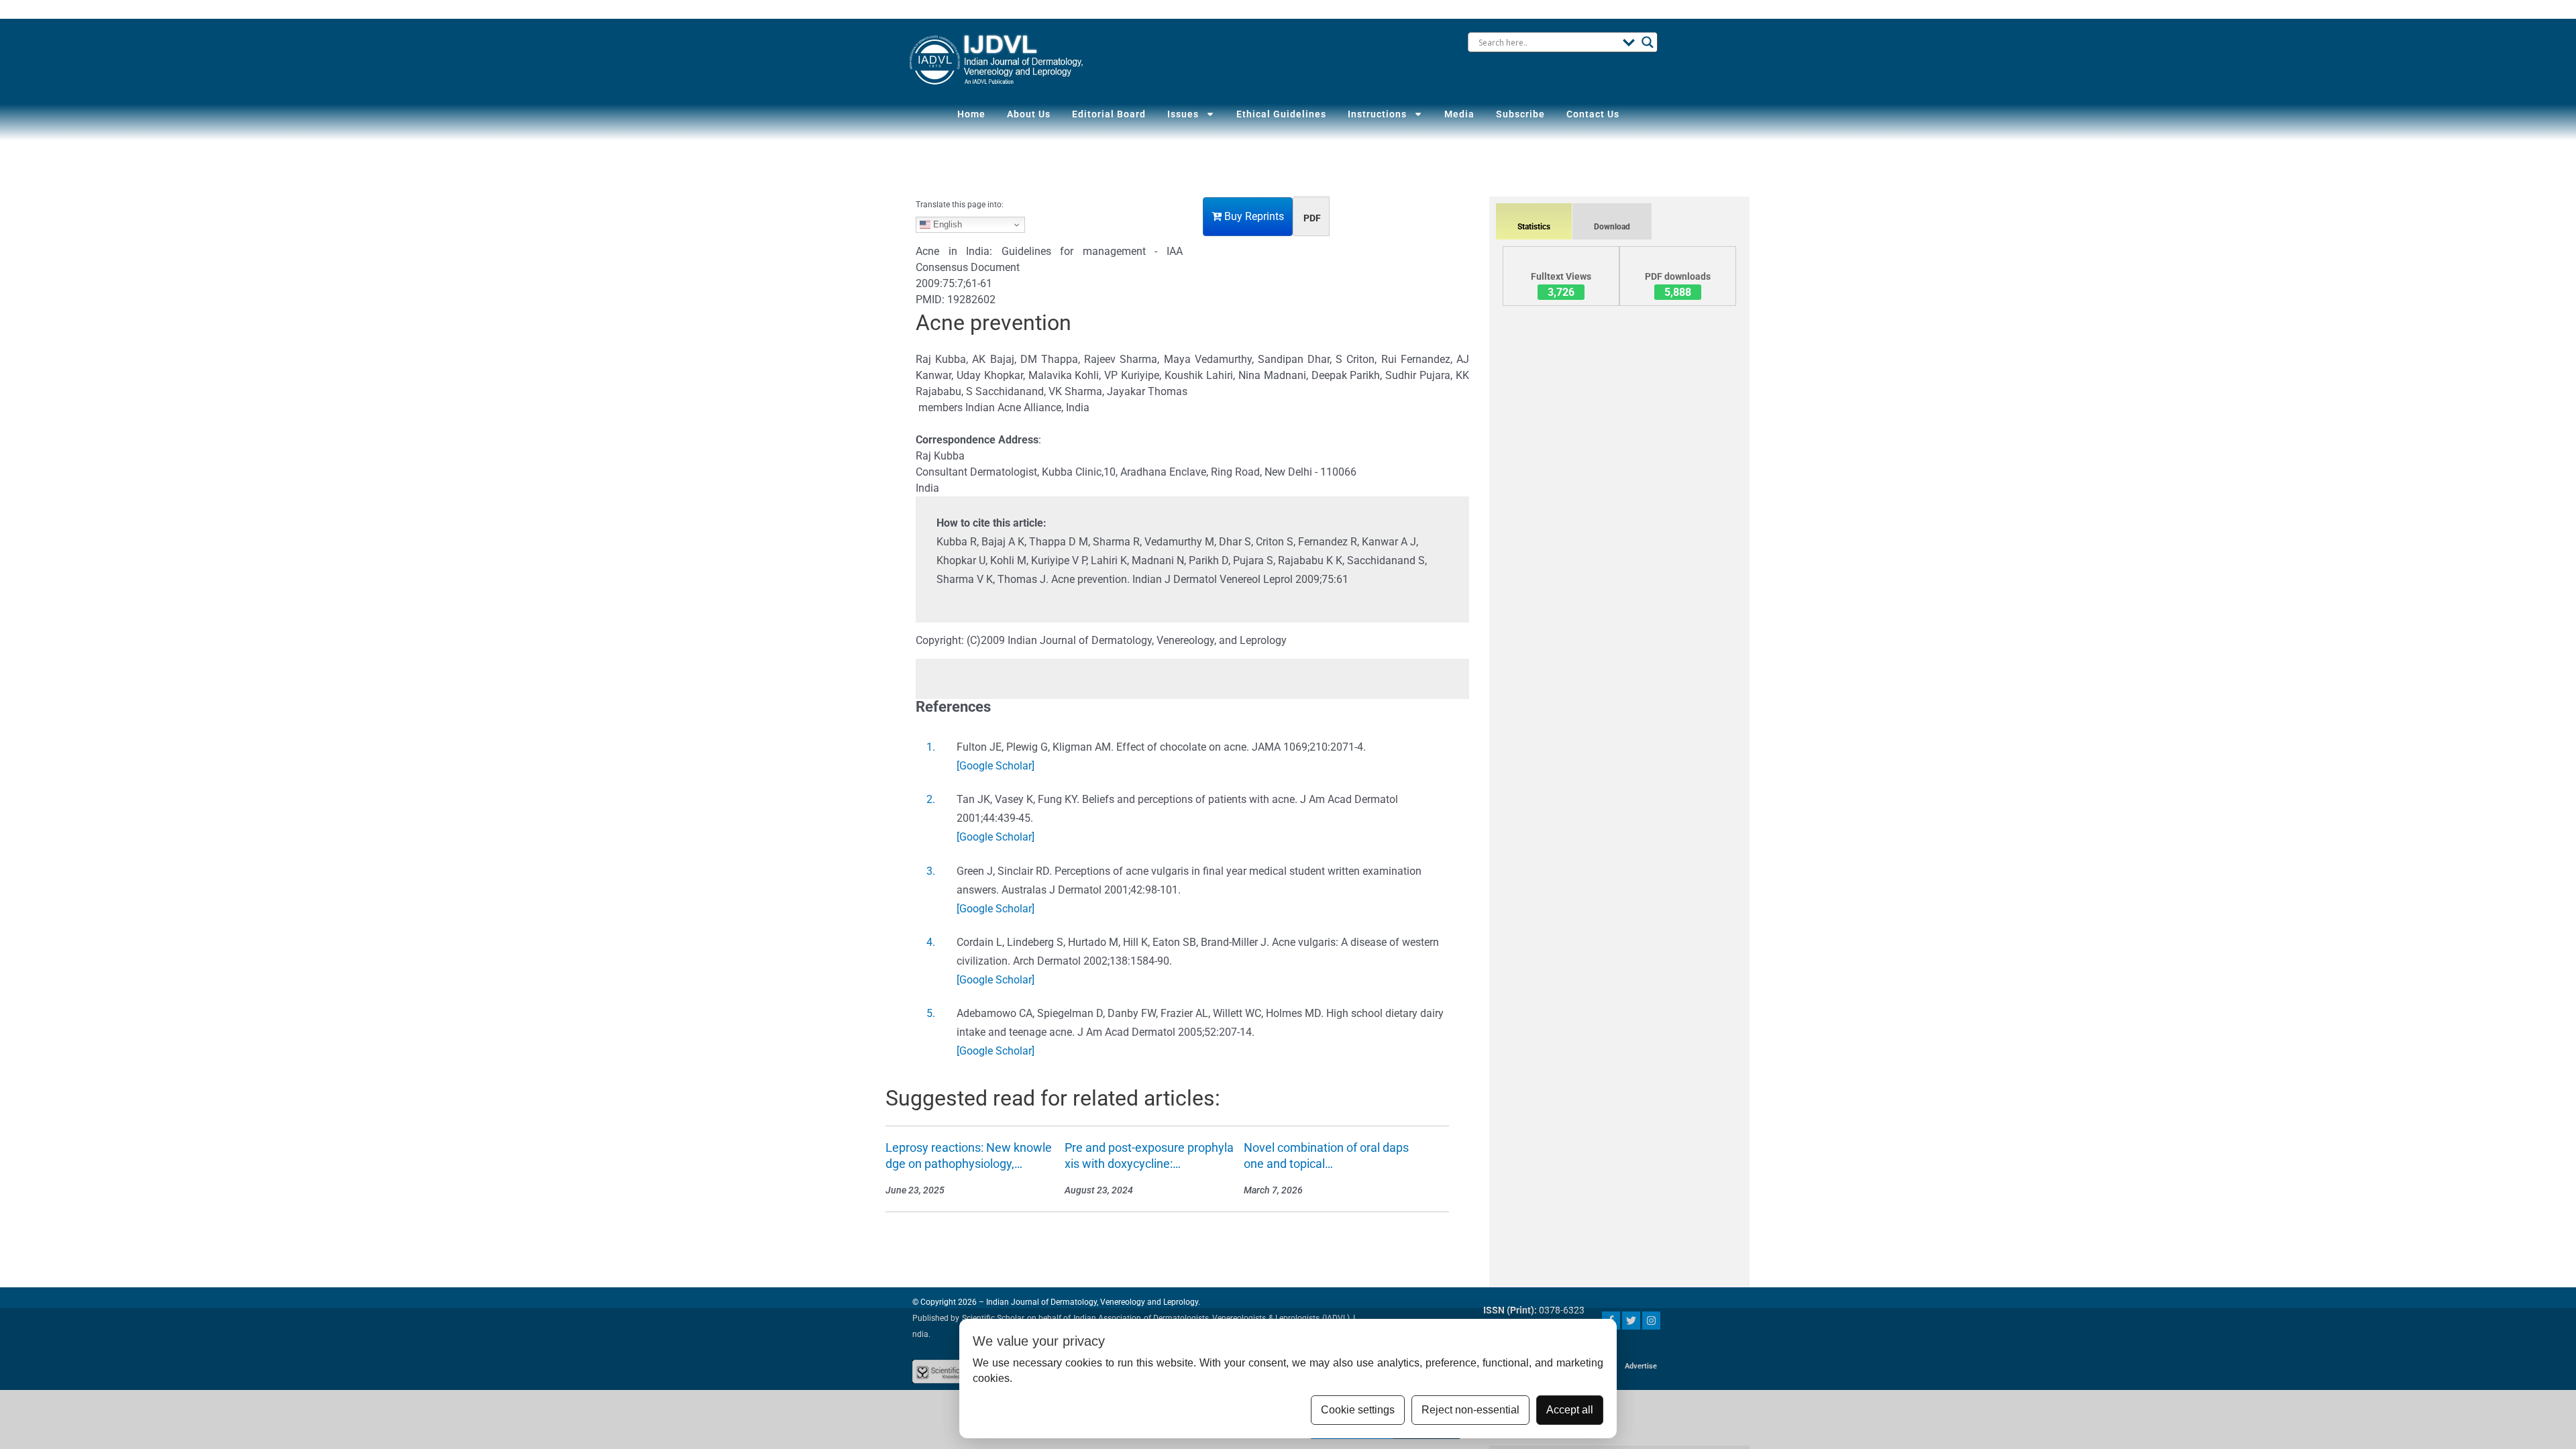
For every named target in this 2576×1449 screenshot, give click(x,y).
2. (931, 799)
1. (931, 747)
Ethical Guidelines (1281, 114)
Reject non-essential (1470, 1410)
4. (931, 942)
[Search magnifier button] (1648, 42)
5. (931, 1013)
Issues (1183, 114)
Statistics (1534, 227)
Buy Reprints (1253, 216)
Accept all (1570, 1410)
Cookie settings (1358, 1410)
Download (1612, 227)
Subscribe (1520, 114)
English (946, 224)
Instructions (1377, 114)
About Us (1029, 114)
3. (931, 871)
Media (1459, 114)
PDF (1312, 218)
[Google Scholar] (996, 766)
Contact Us (1593, 114)
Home (971, 114)
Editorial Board (1109, 114)
